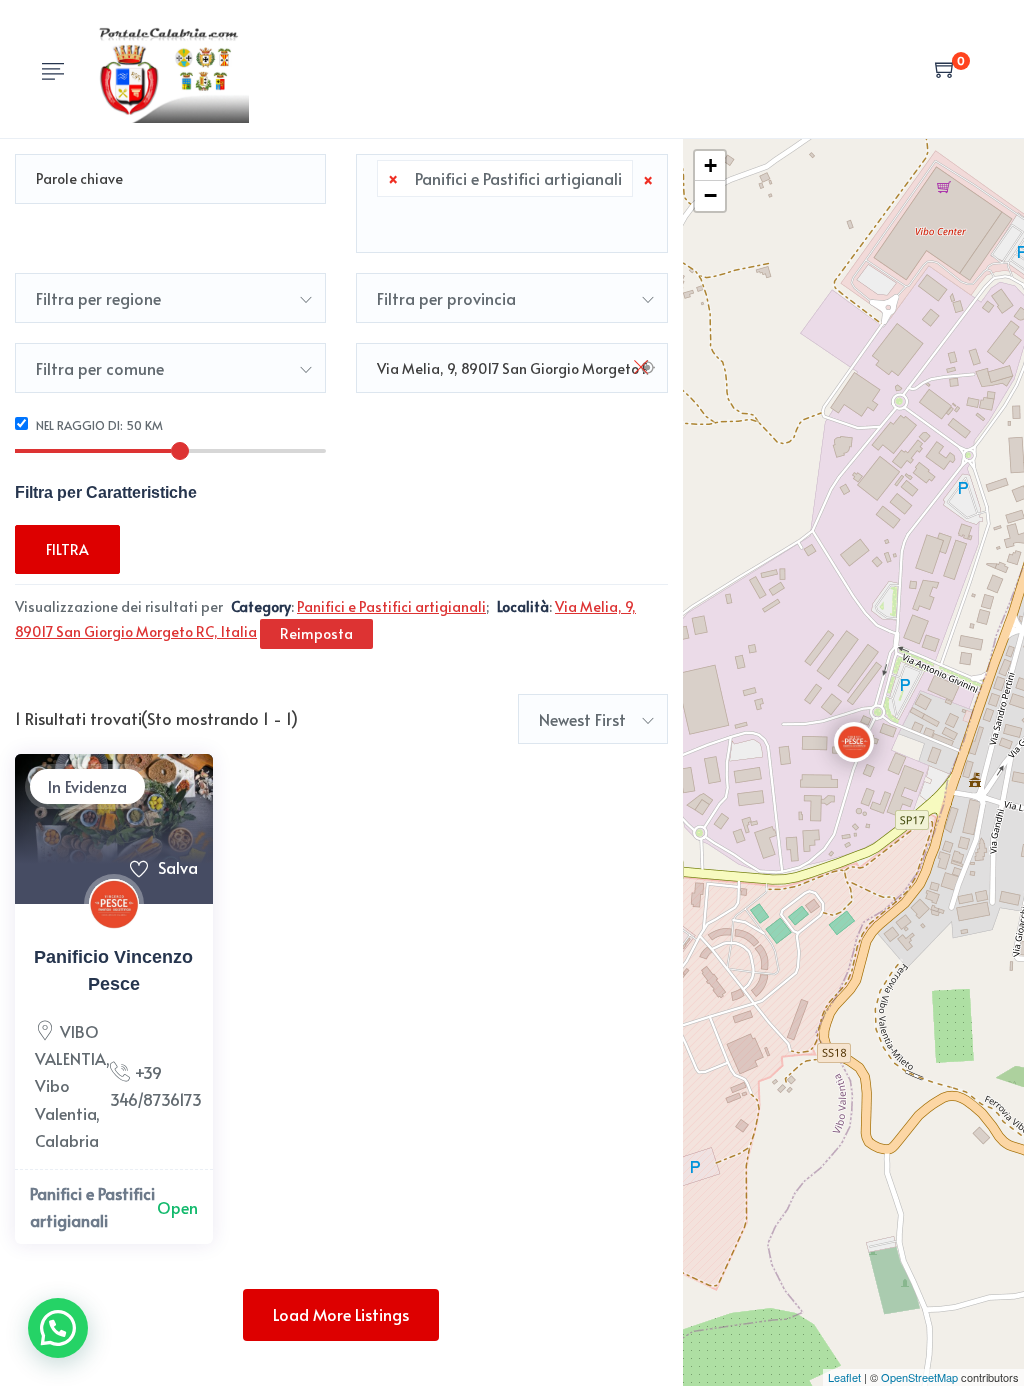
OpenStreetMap (919, 1377)
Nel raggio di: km (98, 425)
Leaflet (844, 1377)
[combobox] (511, 203)
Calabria (67, 1140)
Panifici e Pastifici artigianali (92, 1206)
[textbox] (383, 221)
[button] (58, 1328)
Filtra (67, 549)
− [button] (710, 195)
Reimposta (316, 633)
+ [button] (710, 165)
